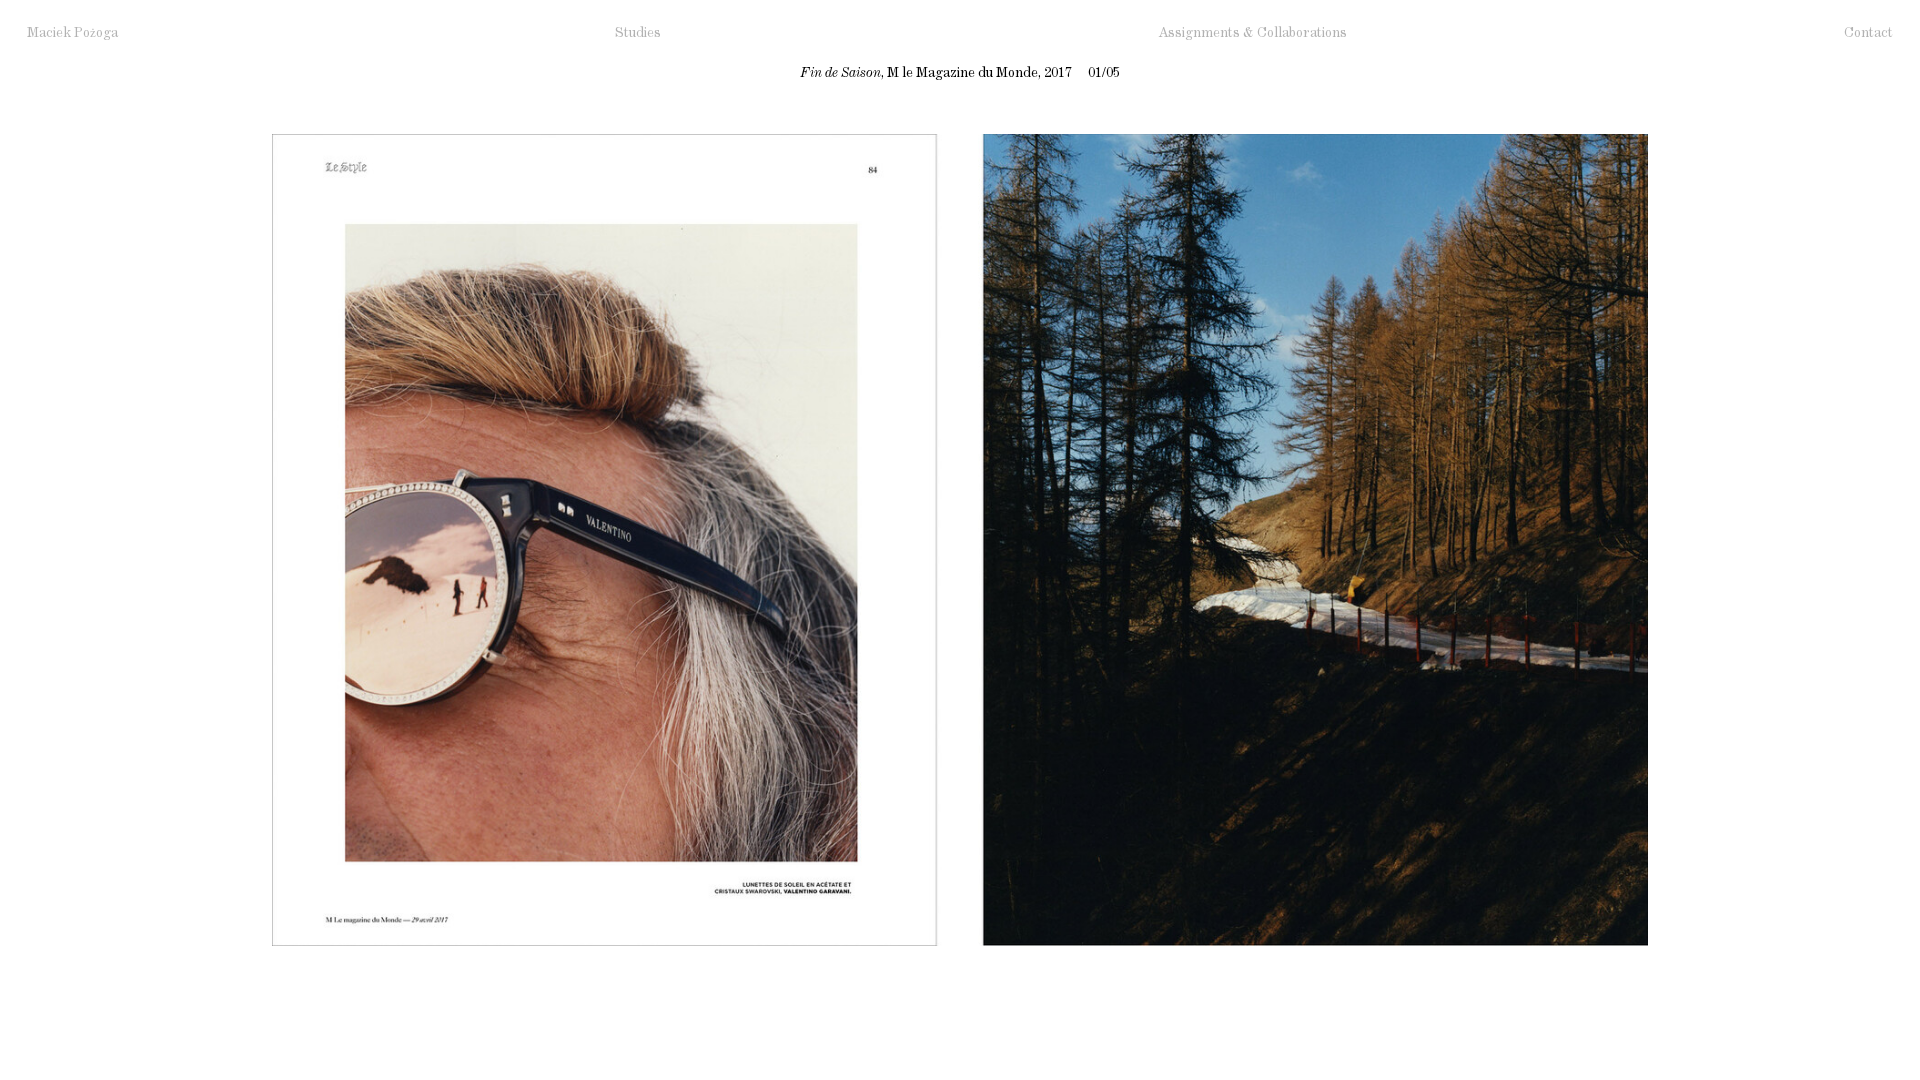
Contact (1868, 33)
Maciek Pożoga (72, 33)
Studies (638, 33)
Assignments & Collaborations (1252, 33)
